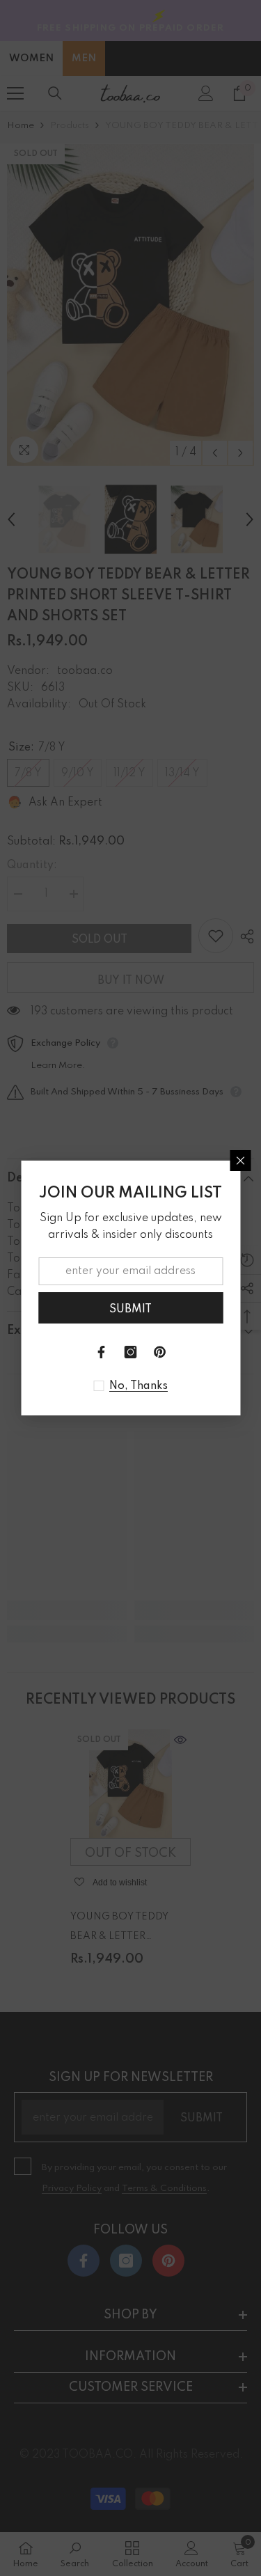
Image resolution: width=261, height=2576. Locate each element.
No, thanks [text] (139, 1386)
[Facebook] (102, 1352)
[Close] (240, 1161)
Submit (130, 1310)
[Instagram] (131, 1352)
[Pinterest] (160, 1352)
